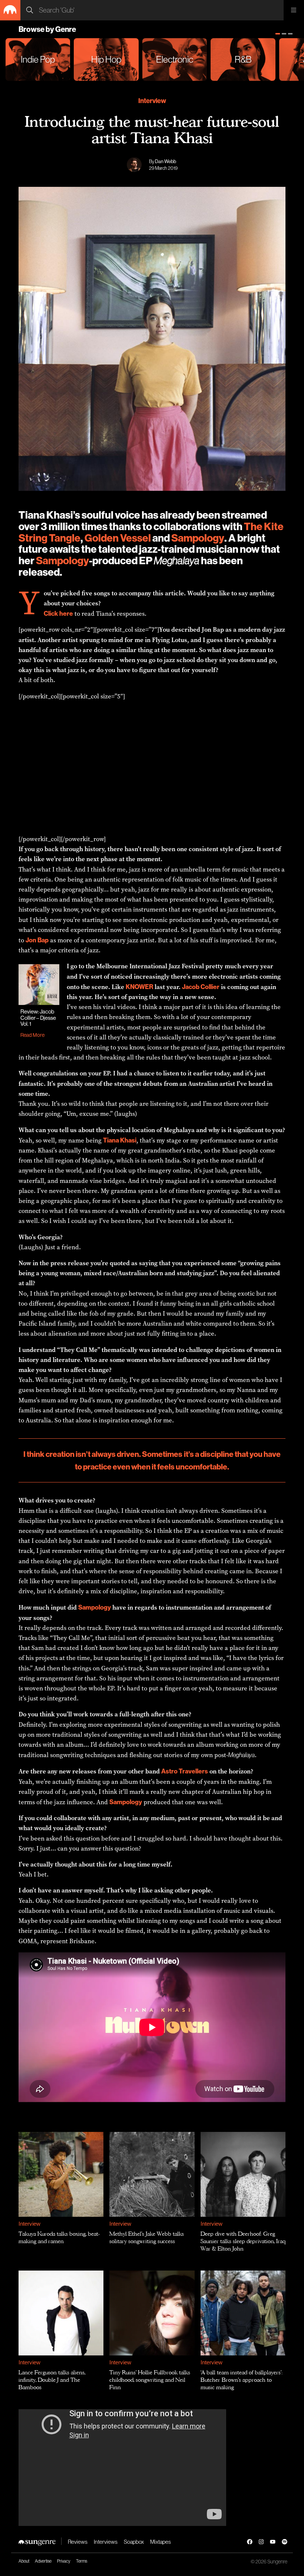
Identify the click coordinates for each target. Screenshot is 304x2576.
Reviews (78, 2542)
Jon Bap (213, 630)
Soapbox (134, 2542)
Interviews (106, 2542)
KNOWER (139, 987)
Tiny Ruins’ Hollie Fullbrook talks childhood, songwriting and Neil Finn (150, 2380)
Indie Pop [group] (38, 59)
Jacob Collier (201, 987)
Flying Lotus (170, 640)
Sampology (198, 538)
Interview (152, 101)
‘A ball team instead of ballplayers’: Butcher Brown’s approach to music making (242, 2380)
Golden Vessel (118, 538)
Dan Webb (166, 161)
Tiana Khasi (120, 1140)
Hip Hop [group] (106, 59)
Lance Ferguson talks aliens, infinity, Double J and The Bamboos (52, 2380)
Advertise (43, 2561)
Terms (82, 2561)
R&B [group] (243, 59)
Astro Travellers (185, 1771)
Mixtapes (161, 2542)
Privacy (64, 2561)
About (24, 2561)
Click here (58, 613)
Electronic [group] (175, 59)
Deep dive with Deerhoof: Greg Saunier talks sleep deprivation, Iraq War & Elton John (243, 2241)
